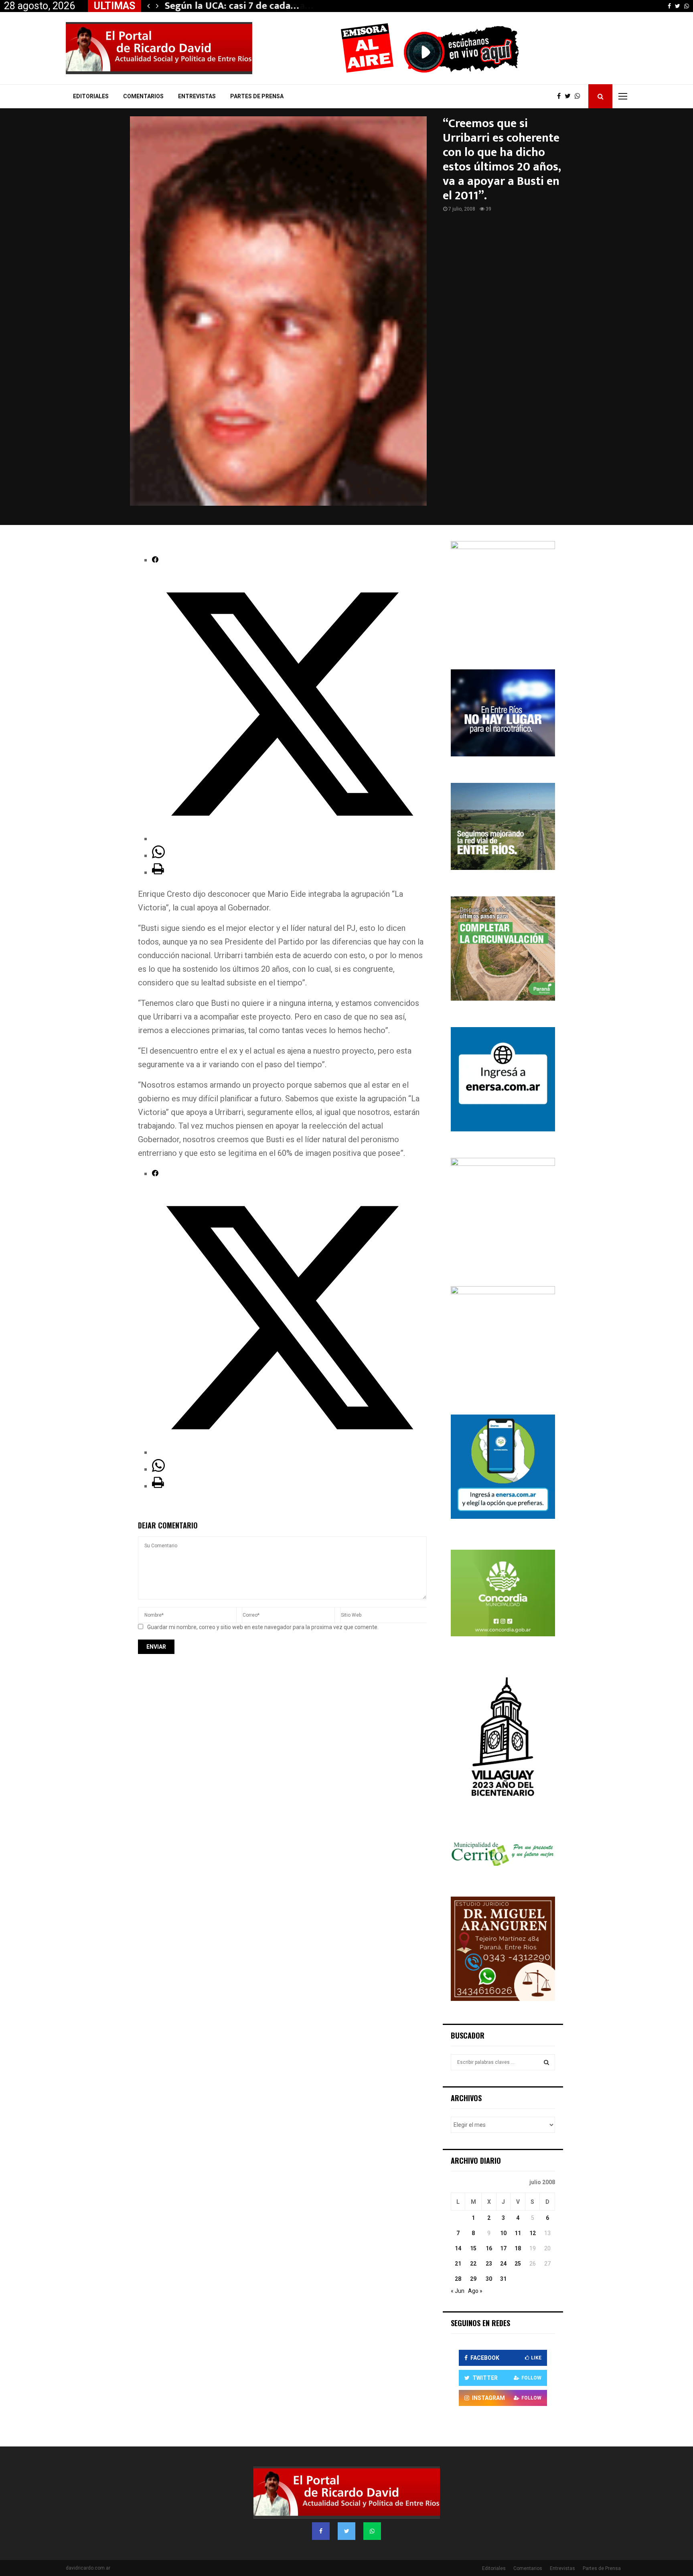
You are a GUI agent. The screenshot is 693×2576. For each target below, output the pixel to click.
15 (473, 2248)
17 (503, 2248)
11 (518, 2233)
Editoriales (91, 96)
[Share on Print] (158, 872)
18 (518, 2248)
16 (489, 2248)
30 (489, 2279)
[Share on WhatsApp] (158, 855)
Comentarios (143, 96)
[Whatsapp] (580, 96)
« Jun (458, 2291)
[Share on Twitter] (289, 839)
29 (473, 2279)
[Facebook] (561, 96)
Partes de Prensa (257, 96)
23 (489, 2264)
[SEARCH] (546, 2062)
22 (473, 2264)
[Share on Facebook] (155, 560)
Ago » (475, 2291)
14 (458, 2248)
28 (458, 2279)
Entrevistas (197, 96)
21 (458, 2264)
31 (503, 2279)
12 (533, 2233)
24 (503, 2264)
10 (503, 2233)
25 (518, 2264)
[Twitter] (570, 96)
